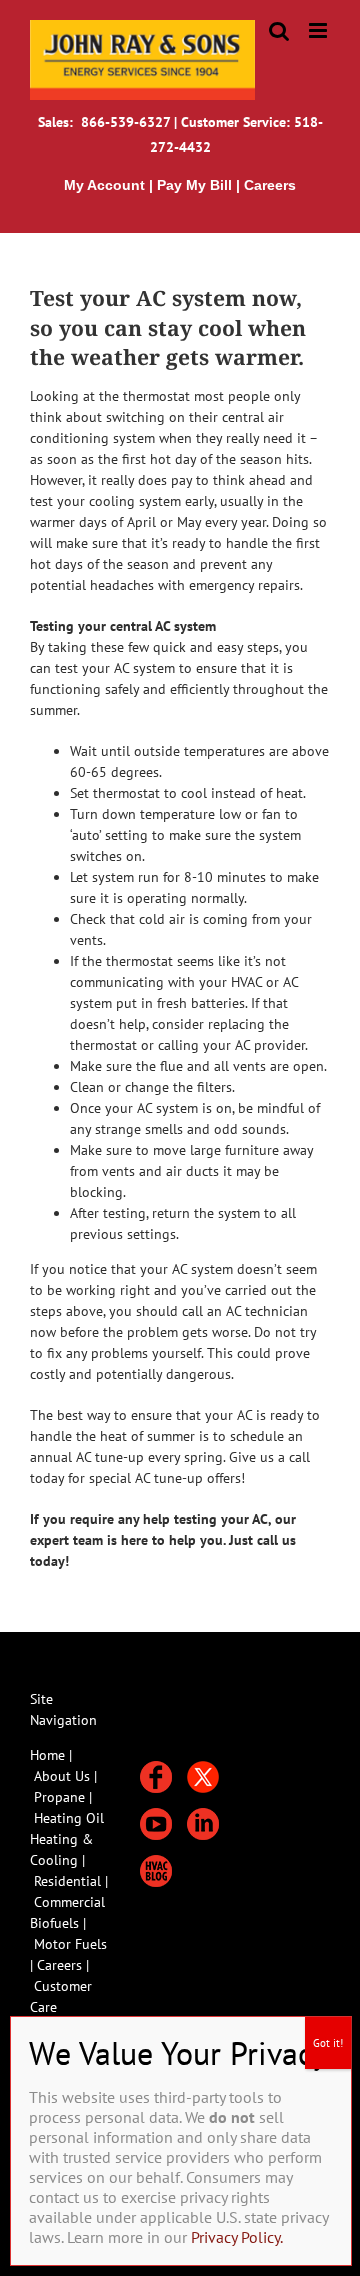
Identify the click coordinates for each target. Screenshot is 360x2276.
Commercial (69, 1902)
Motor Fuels (70, 1944)
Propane (61, 1797)
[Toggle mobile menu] (319, 30)
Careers (61, 1965)
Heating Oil (69, 1818)
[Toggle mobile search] (279, 30)
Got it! (328, 2043)
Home (47, 1755)
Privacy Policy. (237, 2237)
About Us (62, 1776)
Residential (69, 1881)
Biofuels (56, 1923)
